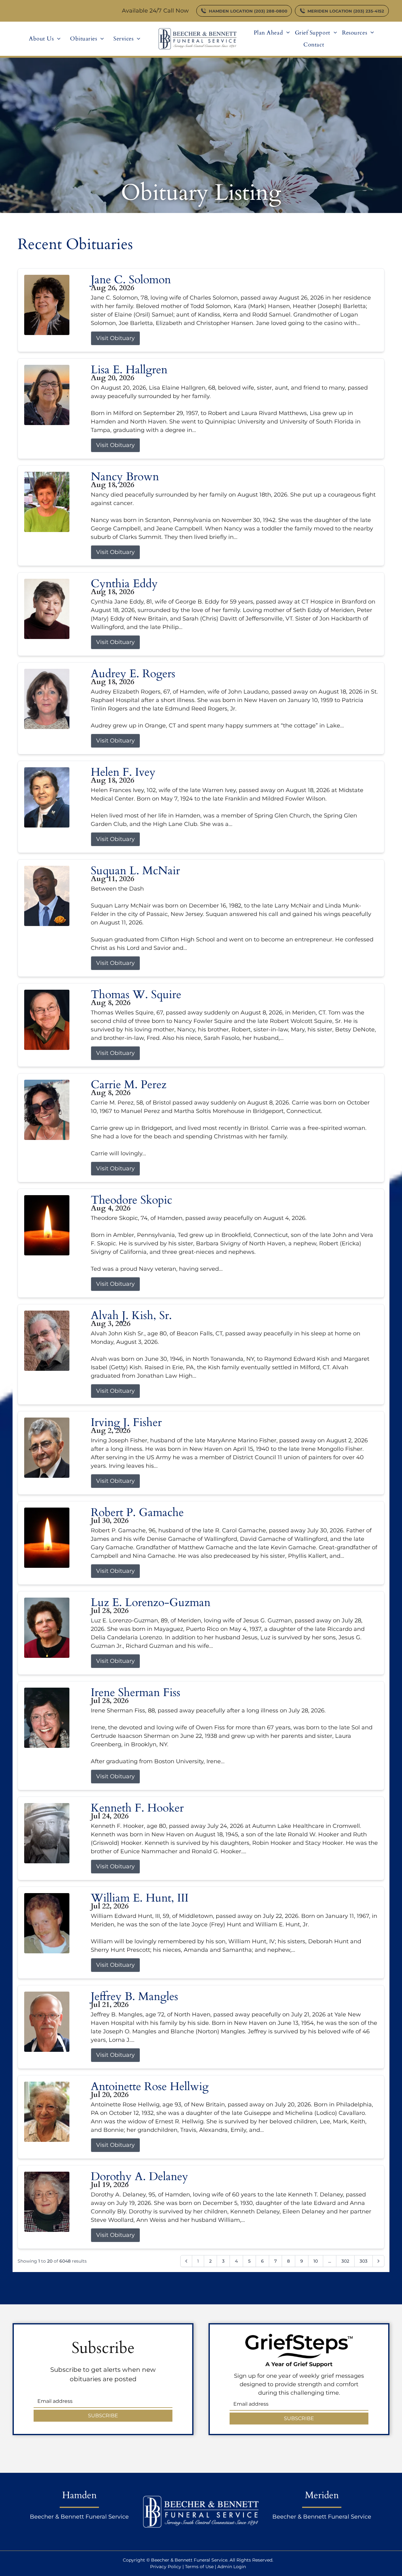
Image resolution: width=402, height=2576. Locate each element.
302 (345, 2261)
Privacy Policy (166, 2567)
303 (364, 2261)
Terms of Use (199, 2567)
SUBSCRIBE (103, 2416)
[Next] (378, 2261)
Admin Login (232, 2567)
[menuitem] (45, 39)
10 (316, 2261)
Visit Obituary (115, 338)
